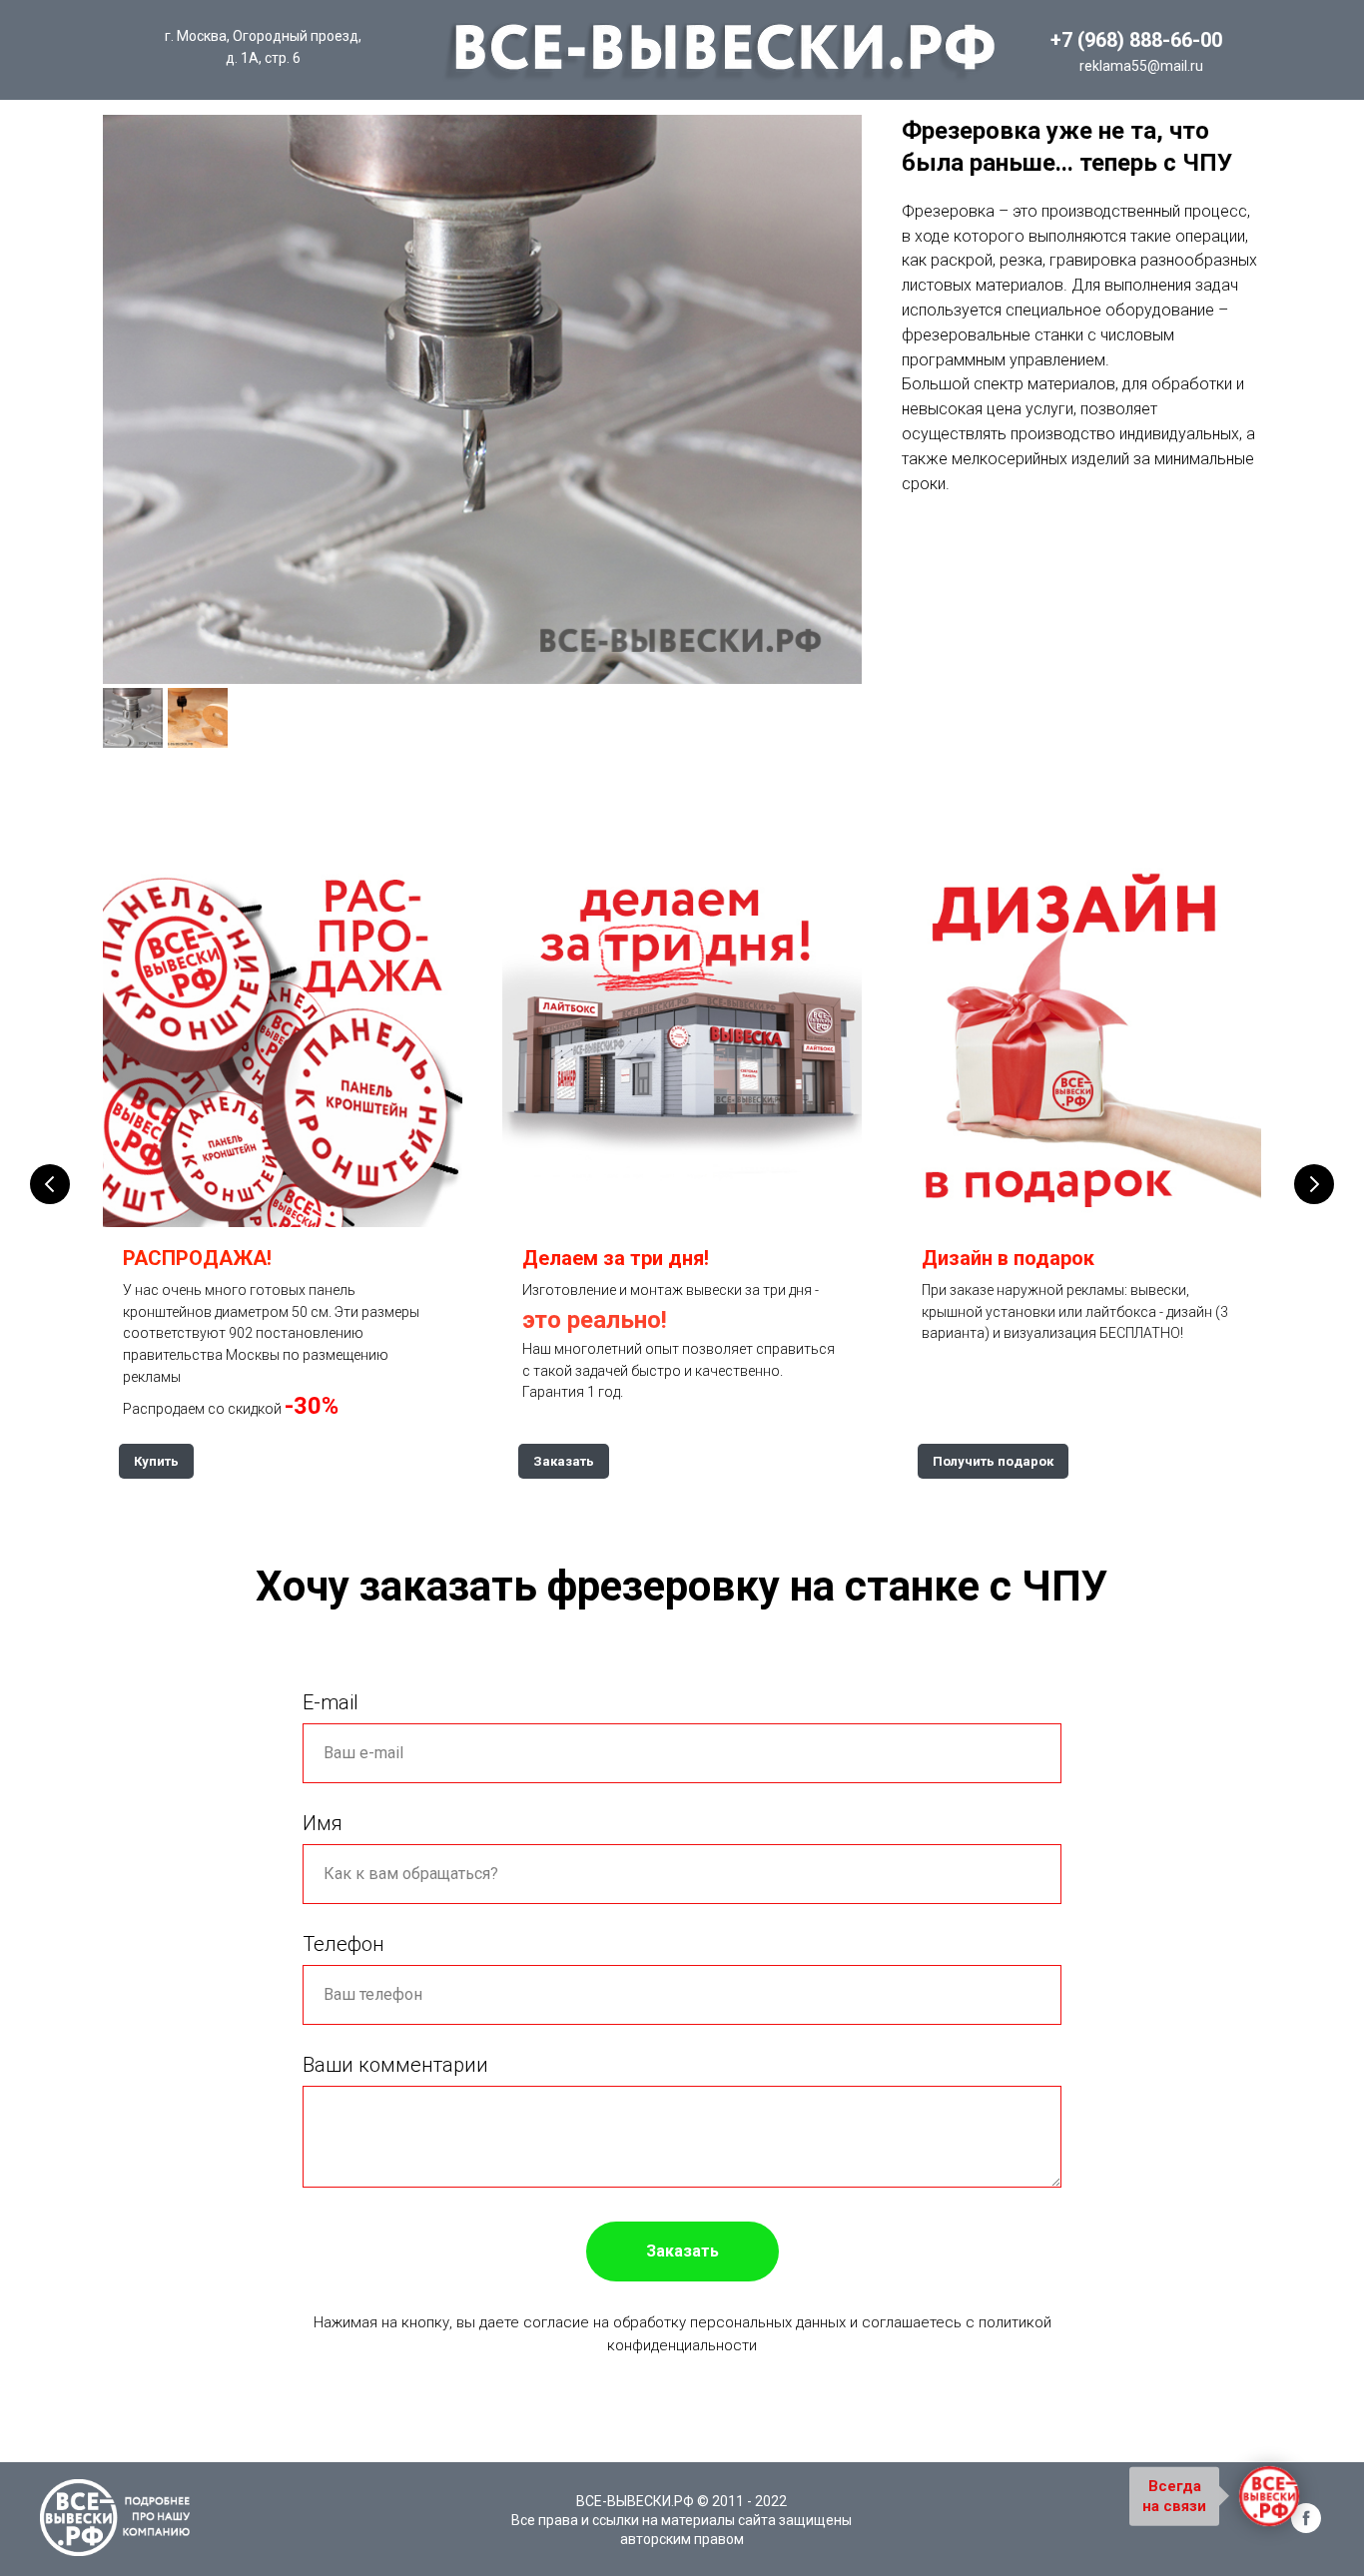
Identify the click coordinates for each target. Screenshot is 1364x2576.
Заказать (682, 2251)
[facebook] (1306, 2528)
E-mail (331, 1702)
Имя (323, 1823)
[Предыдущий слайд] (50, 1184)
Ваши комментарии (395, 2065)
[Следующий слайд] (1314, 1184)
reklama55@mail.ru (1141, 66)
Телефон (343, 1944)
